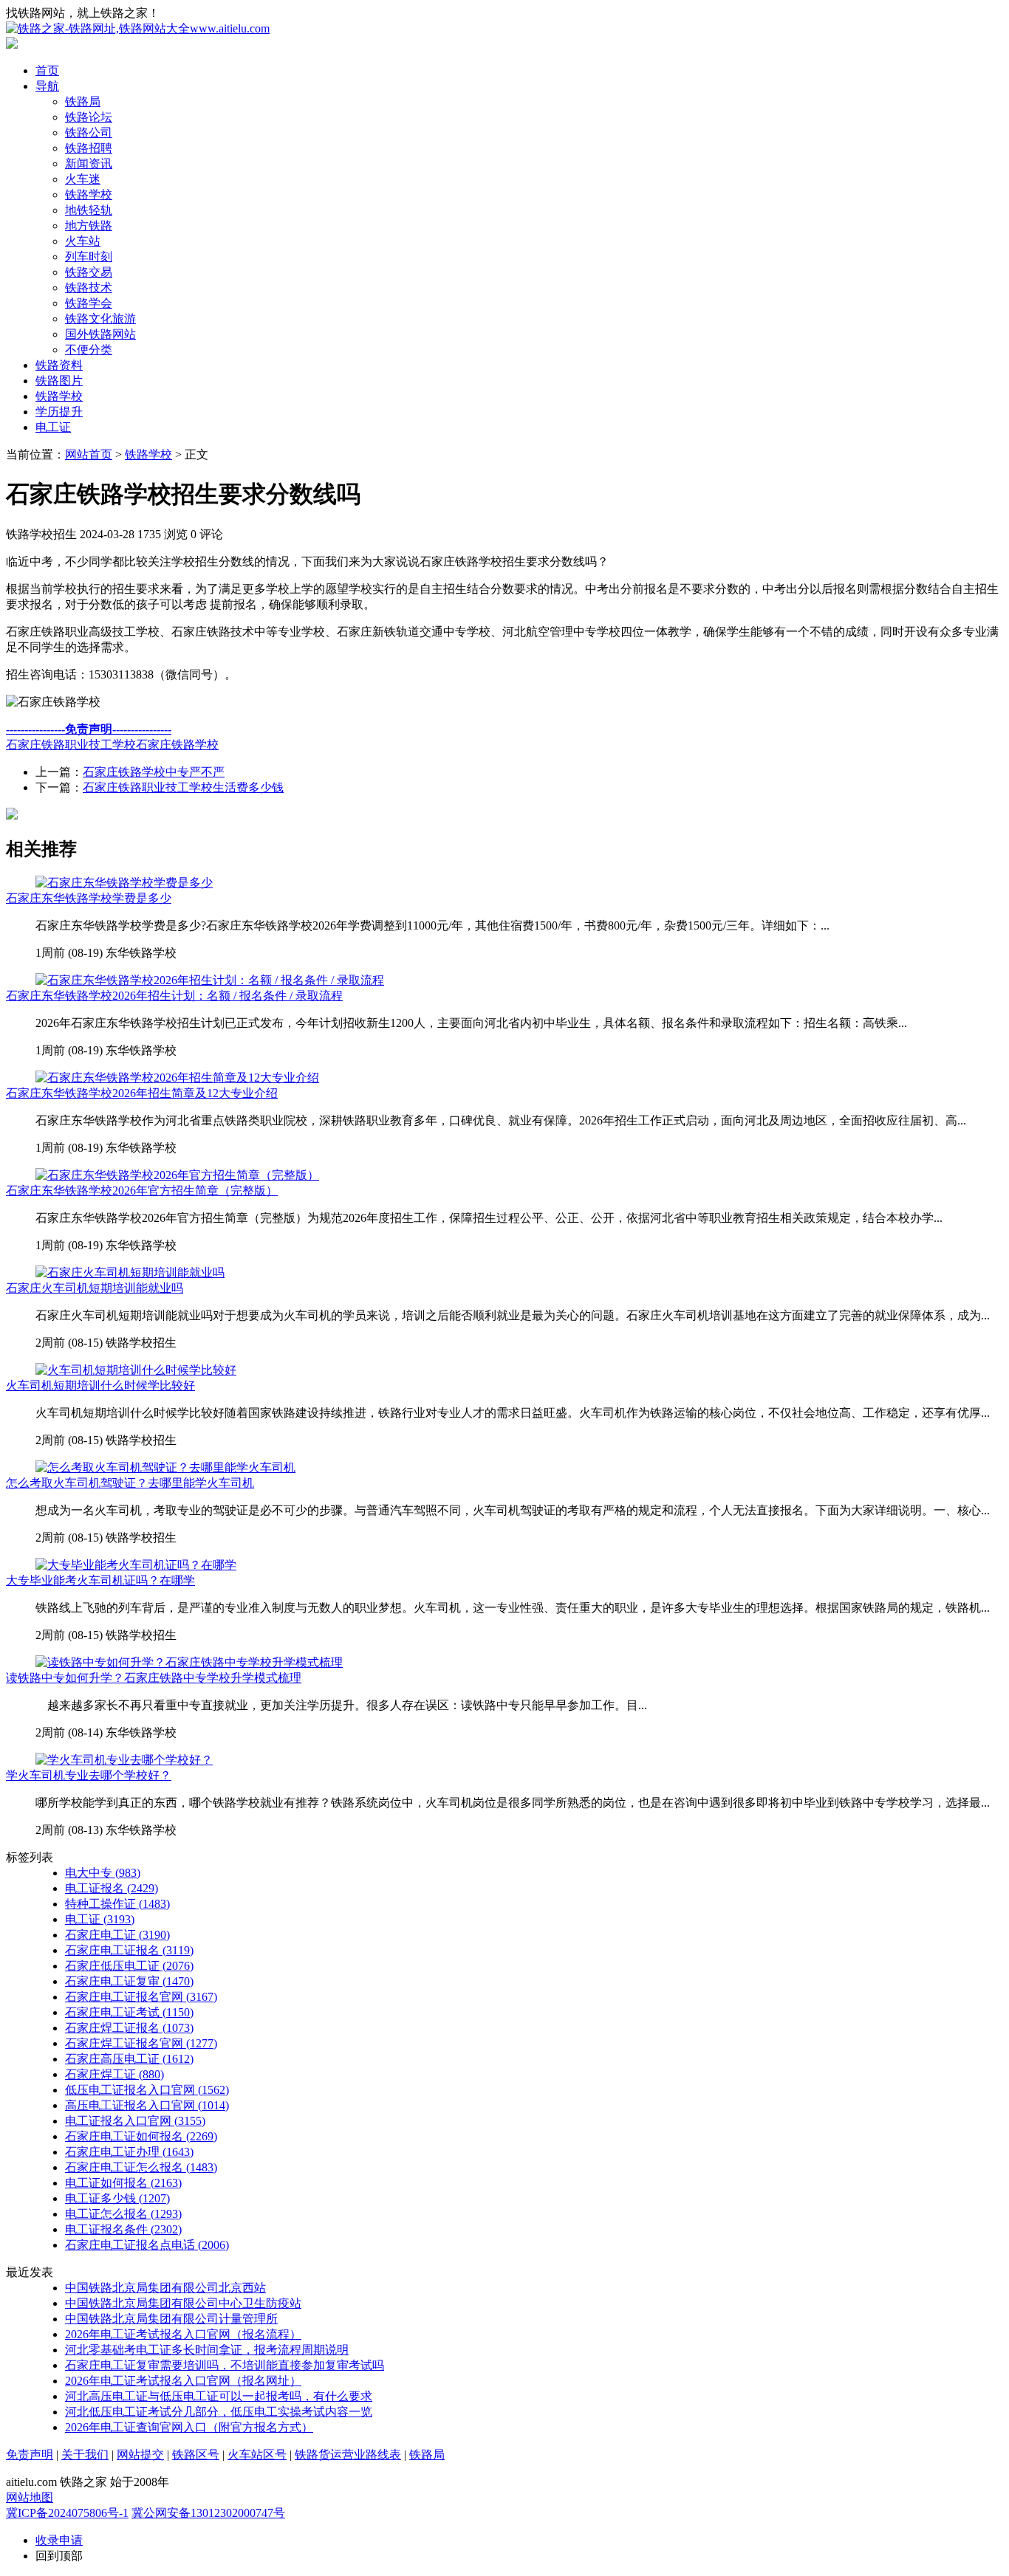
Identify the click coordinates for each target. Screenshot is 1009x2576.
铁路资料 (59, 365)
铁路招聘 (89, 148)
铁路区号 (196, 2455)
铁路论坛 (89, 117)
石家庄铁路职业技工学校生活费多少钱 (183, 787)
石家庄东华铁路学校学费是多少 (89, 898)
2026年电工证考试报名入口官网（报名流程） (183, 2334)
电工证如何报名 (123, 2183)
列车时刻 (89, 257)
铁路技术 (89, 288)
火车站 (83, 241)
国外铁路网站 (100, 334)
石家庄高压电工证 (129, 2059)
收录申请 (59, 2540)
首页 (47, 71)
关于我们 (85, 2455)
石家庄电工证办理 (129, 2152)
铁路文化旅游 (100, 319)
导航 (47, 86)
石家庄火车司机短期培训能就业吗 (95, 1288)
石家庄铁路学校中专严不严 (154, 772)
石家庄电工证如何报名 (141, 2136)
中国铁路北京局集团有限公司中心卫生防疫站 (183, 2303)
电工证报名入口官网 (135, 2121)
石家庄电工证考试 (129, 2012)
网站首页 (89, 454)
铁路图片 (59, 381)
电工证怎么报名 (123, 2214)
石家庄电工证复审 (129, 1981)
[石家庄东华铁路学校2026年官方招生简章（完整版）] (177, 1175)
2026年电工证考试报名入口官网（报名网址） (183, 2381)
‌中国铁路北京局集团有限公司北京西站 (165, 2288)
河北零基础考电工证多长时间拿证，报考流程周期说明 (207, 2350)
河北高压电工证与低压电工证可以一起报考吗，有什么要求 (219, 2396)
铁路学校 (89, 195)
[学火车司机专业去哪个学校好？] (124, 1760)
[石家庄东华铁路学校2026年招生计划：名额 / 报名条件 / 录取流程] (210, 980)
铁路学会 (89, 303)
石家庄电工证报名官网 (141, 1997)
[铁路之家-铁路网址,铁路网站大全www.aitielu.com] (138, 28)
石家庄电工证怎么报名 (141, 2167)
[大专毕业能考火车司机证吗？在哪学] (136, 1565)
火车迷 (83, 179)
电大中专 (103, 1873)
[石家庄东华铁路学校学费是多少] (124, 883)
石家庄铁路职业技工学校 (71, 745)
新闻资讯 (89, 164)
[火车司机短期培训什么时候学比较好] (136, 1370)
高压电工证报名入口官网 (147, 2105)
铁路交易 (89, 272)
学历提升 (59, 412)
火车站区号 (257, 2455)
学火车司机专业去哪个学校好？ (89, 1775)
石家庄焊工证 (114, 2074)
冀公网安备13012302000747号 (208, 2513)
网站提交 (140, 2455)
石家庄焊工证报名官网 (141, 2043)
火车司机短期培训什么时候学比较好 (100, 1385)
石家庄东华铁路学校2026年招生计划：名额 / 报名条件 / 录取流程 (174, 996)
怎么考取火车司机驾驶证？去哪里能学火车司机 (130, 1483)
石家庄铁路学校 (177, 745)
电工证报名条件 (123, 2229)
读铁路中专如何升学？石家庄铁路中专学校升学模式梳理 (154, 1678)
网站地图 (30, 2497)
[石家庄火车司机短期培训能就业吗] (130, 1272)
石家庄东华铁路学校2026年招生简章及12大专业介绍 (142, 1093)
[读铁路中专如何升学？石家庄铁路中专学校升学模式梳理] (189, 1662)
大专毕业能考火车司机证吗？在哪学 (100, 1580)
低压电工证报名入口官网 (147, 2090)
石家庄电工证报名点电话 (147, 2245)
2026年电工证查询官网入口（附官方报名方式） (189, 2427)
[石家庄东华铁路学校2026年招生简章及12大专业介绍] (177, 1078)
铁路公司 (89, 133)
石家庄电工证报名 (129, 1950)
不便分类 (89, 350)
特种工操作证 (117, 1904)
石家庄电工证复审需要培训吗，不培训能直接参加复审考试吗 (225, 2365)
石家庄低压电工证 (129, 1966)
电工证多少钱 (117, 2198)
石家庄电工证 (117, 1935)
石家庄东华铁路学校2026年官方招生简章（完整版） (142, 1191)
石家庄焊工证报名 (129, 2028)
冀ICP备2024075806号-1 (67, 2513)
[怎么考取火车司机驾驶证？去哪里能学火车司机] (165, 1467)
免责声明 (30, 2455)
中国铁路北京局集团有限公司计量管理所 (171, 2319)
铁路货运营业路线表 (348, 2455)
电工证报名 (112, 1888)
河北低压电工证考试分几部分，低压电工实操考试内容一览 (219, 2412)
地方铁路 (89, 226)
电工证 (53, 427)
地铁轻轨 (89, 210)
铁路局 (83, 102)
